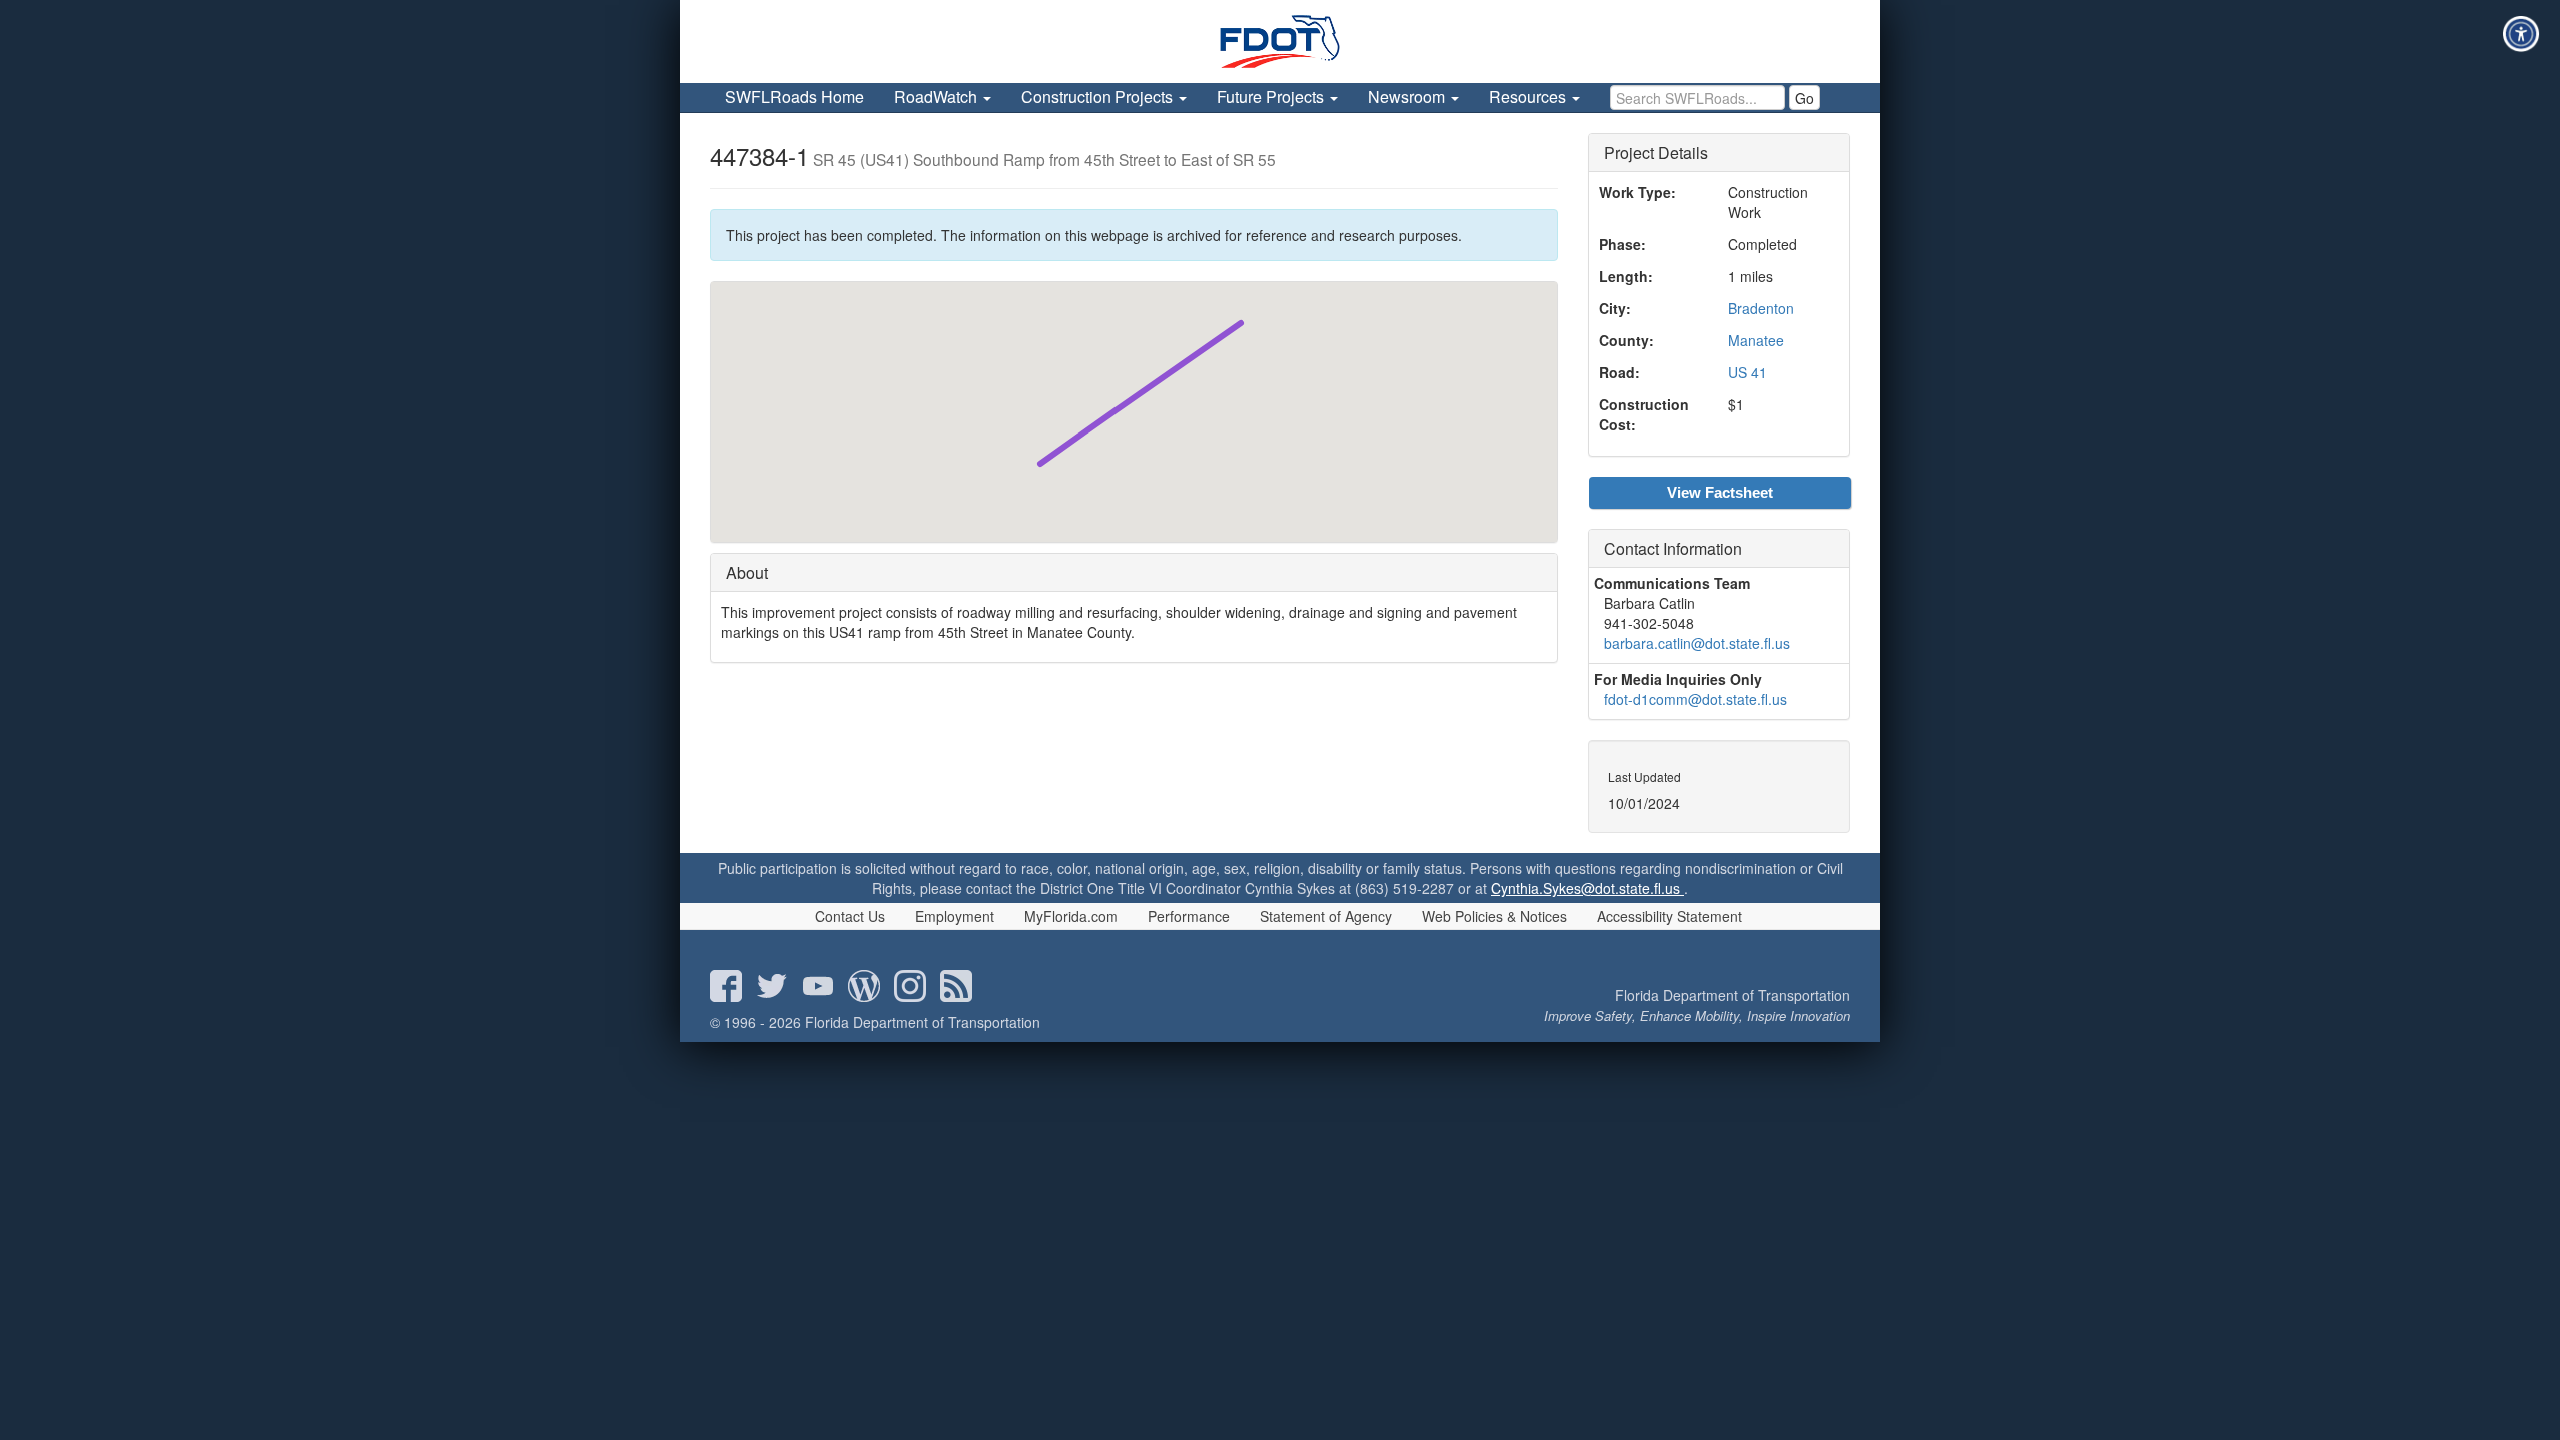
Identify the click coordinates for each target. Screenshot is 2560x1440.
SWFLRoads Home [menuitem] (794, 96)
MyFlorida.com (1071, 916)
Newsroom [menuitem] (1408, 96)
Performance (1189, 916)
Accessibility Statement (1669, 916)
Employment (954, 916)
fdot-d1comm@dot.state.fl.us (1695, 699)
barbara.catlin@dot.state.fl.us (1697, 643)
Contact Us (850, 916)
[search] (1697, 97)
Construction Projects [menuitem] (1099, 96)
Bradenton (1761, 308)
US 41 (1747, 372)
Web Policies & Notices (1494, 916)
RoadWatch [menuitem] (937, 96)
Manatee (1756, 340)
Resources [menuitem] (1529, 96)
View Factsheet (1720, 492)
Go (1804, 98)
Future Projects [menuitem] (1272, 96)
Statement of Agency (1326, 916)
